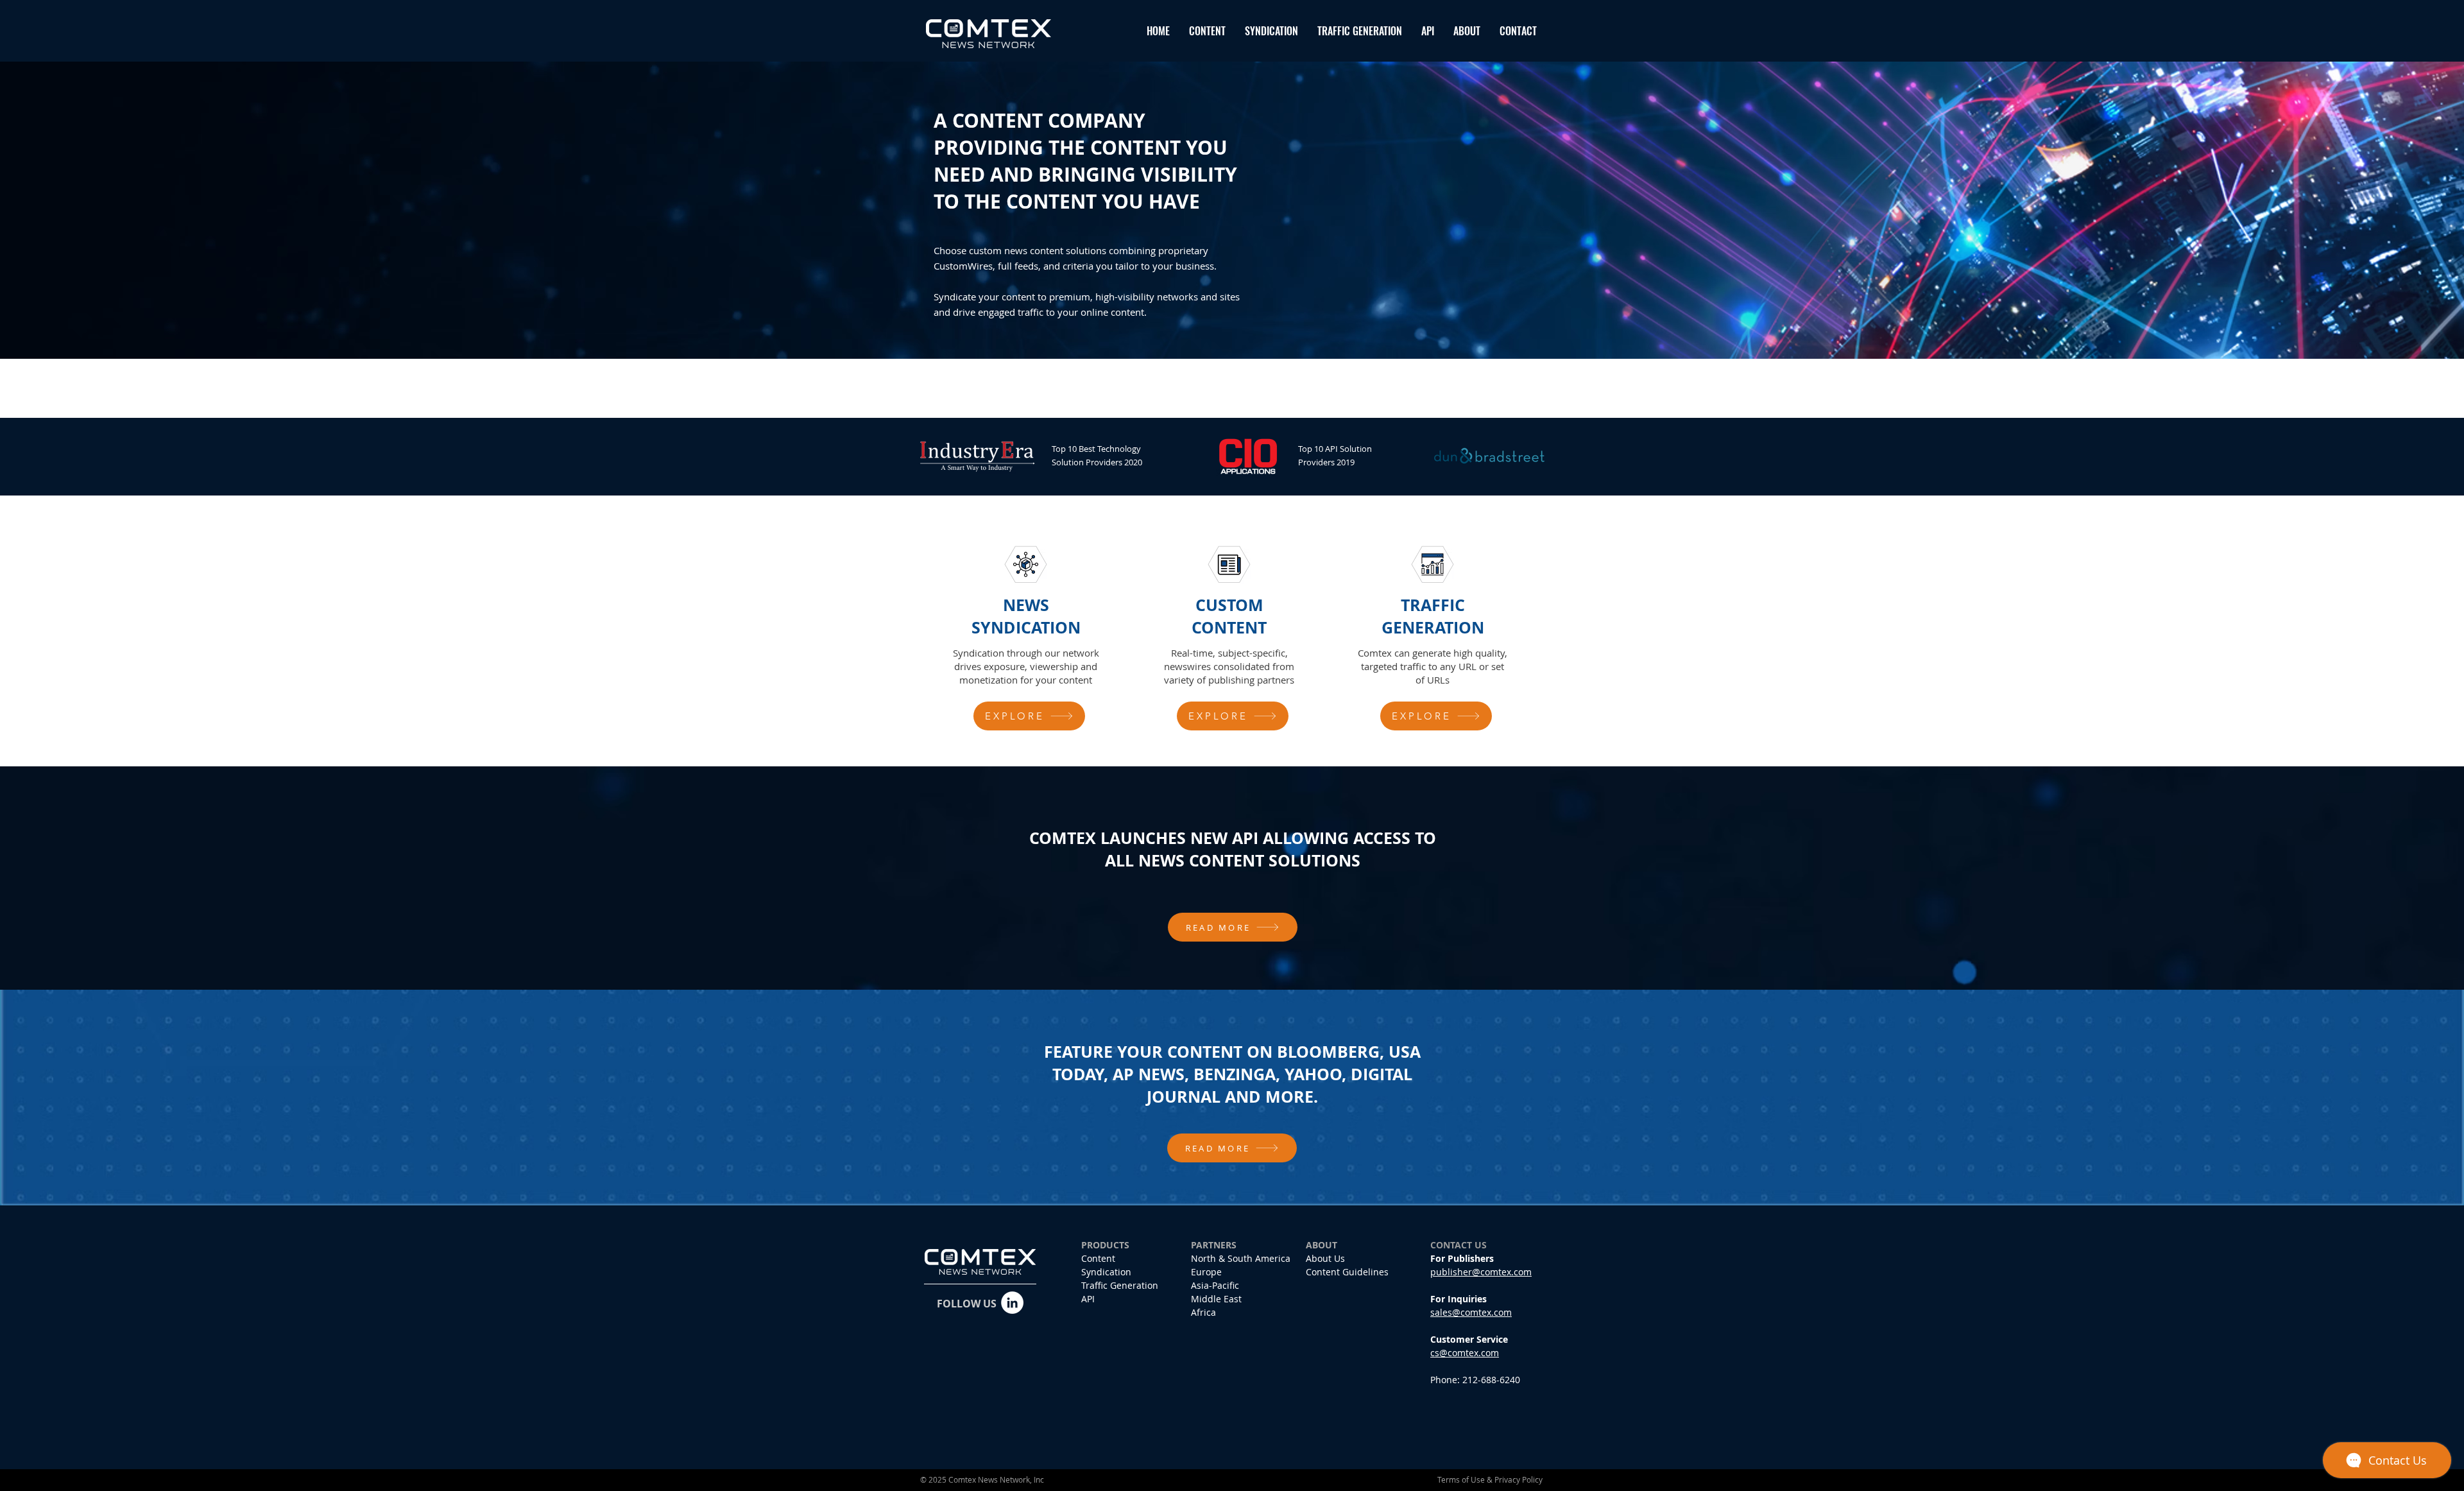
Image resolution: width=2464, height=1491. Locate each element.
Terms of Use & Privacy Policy (1490, 1479)
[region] (1029, 638)
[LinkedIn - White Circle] (1012, 1303)
